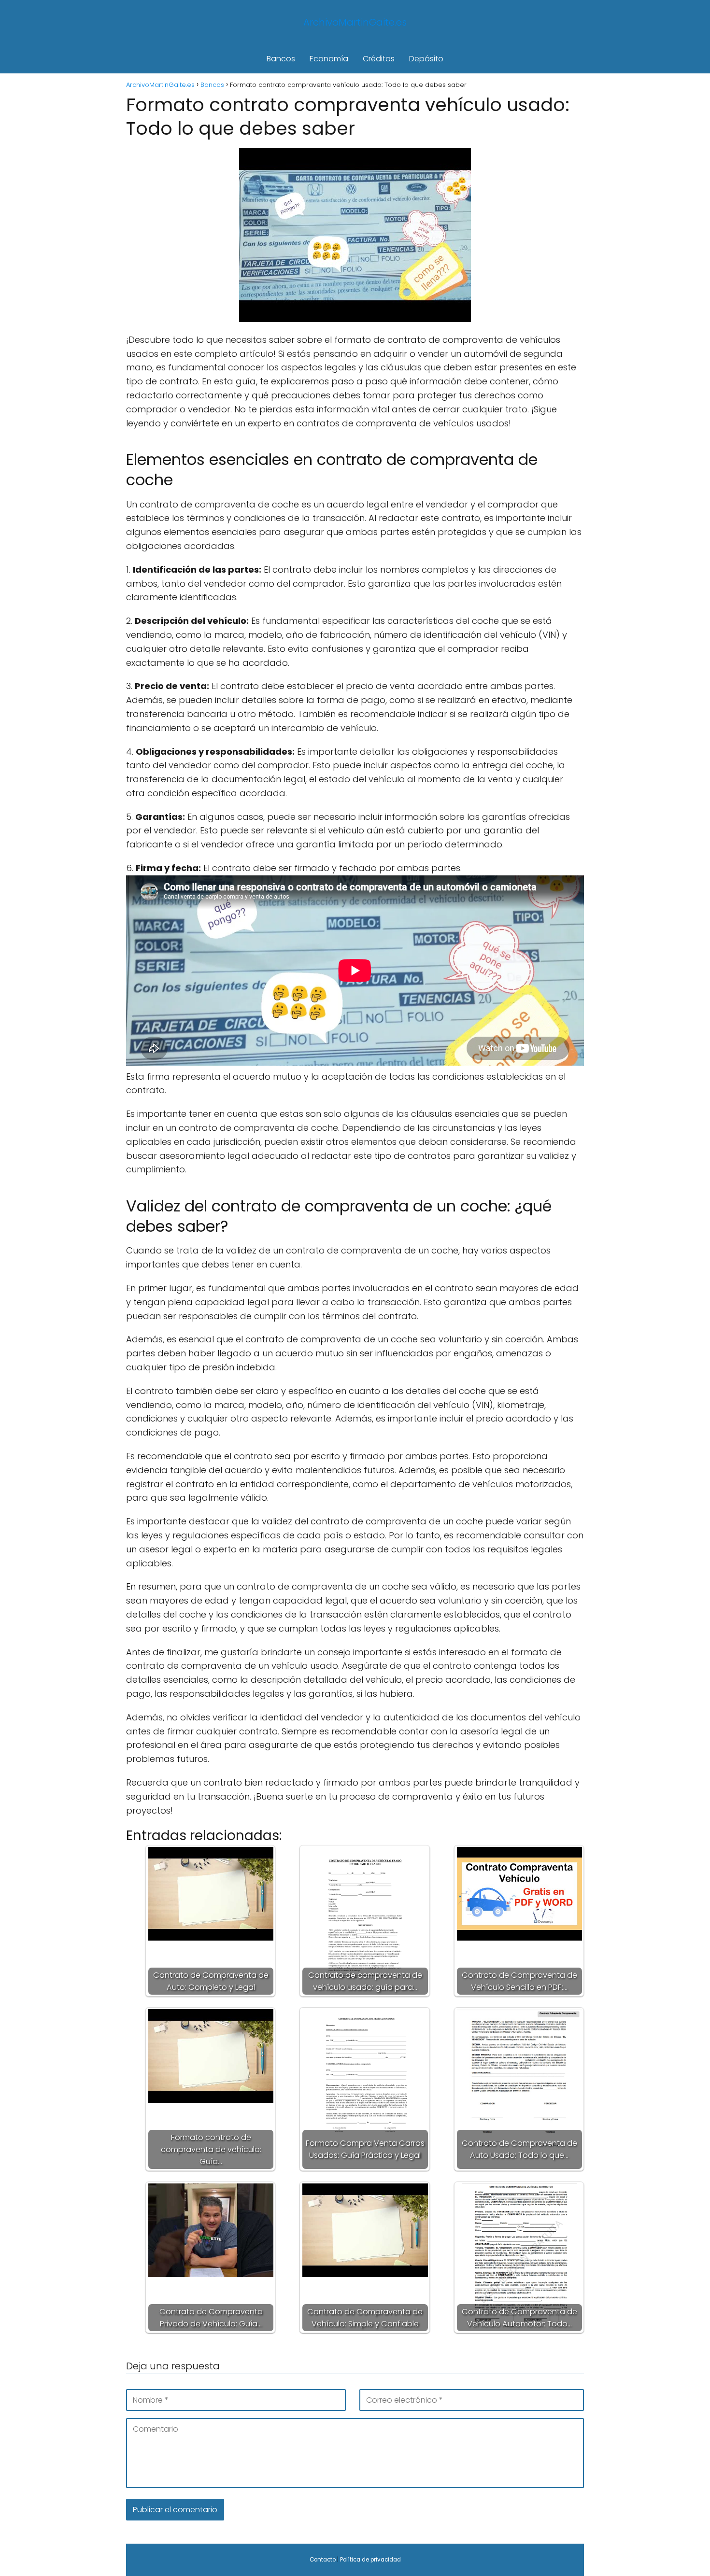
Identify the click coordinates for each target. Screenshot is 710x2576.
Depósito (426, 59)
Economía (329, 59)
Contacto (323, 2560)
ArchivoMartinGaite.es (355, 22)
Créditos (379, 59)
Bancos (281, 59)
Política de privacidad (370, 2560)
